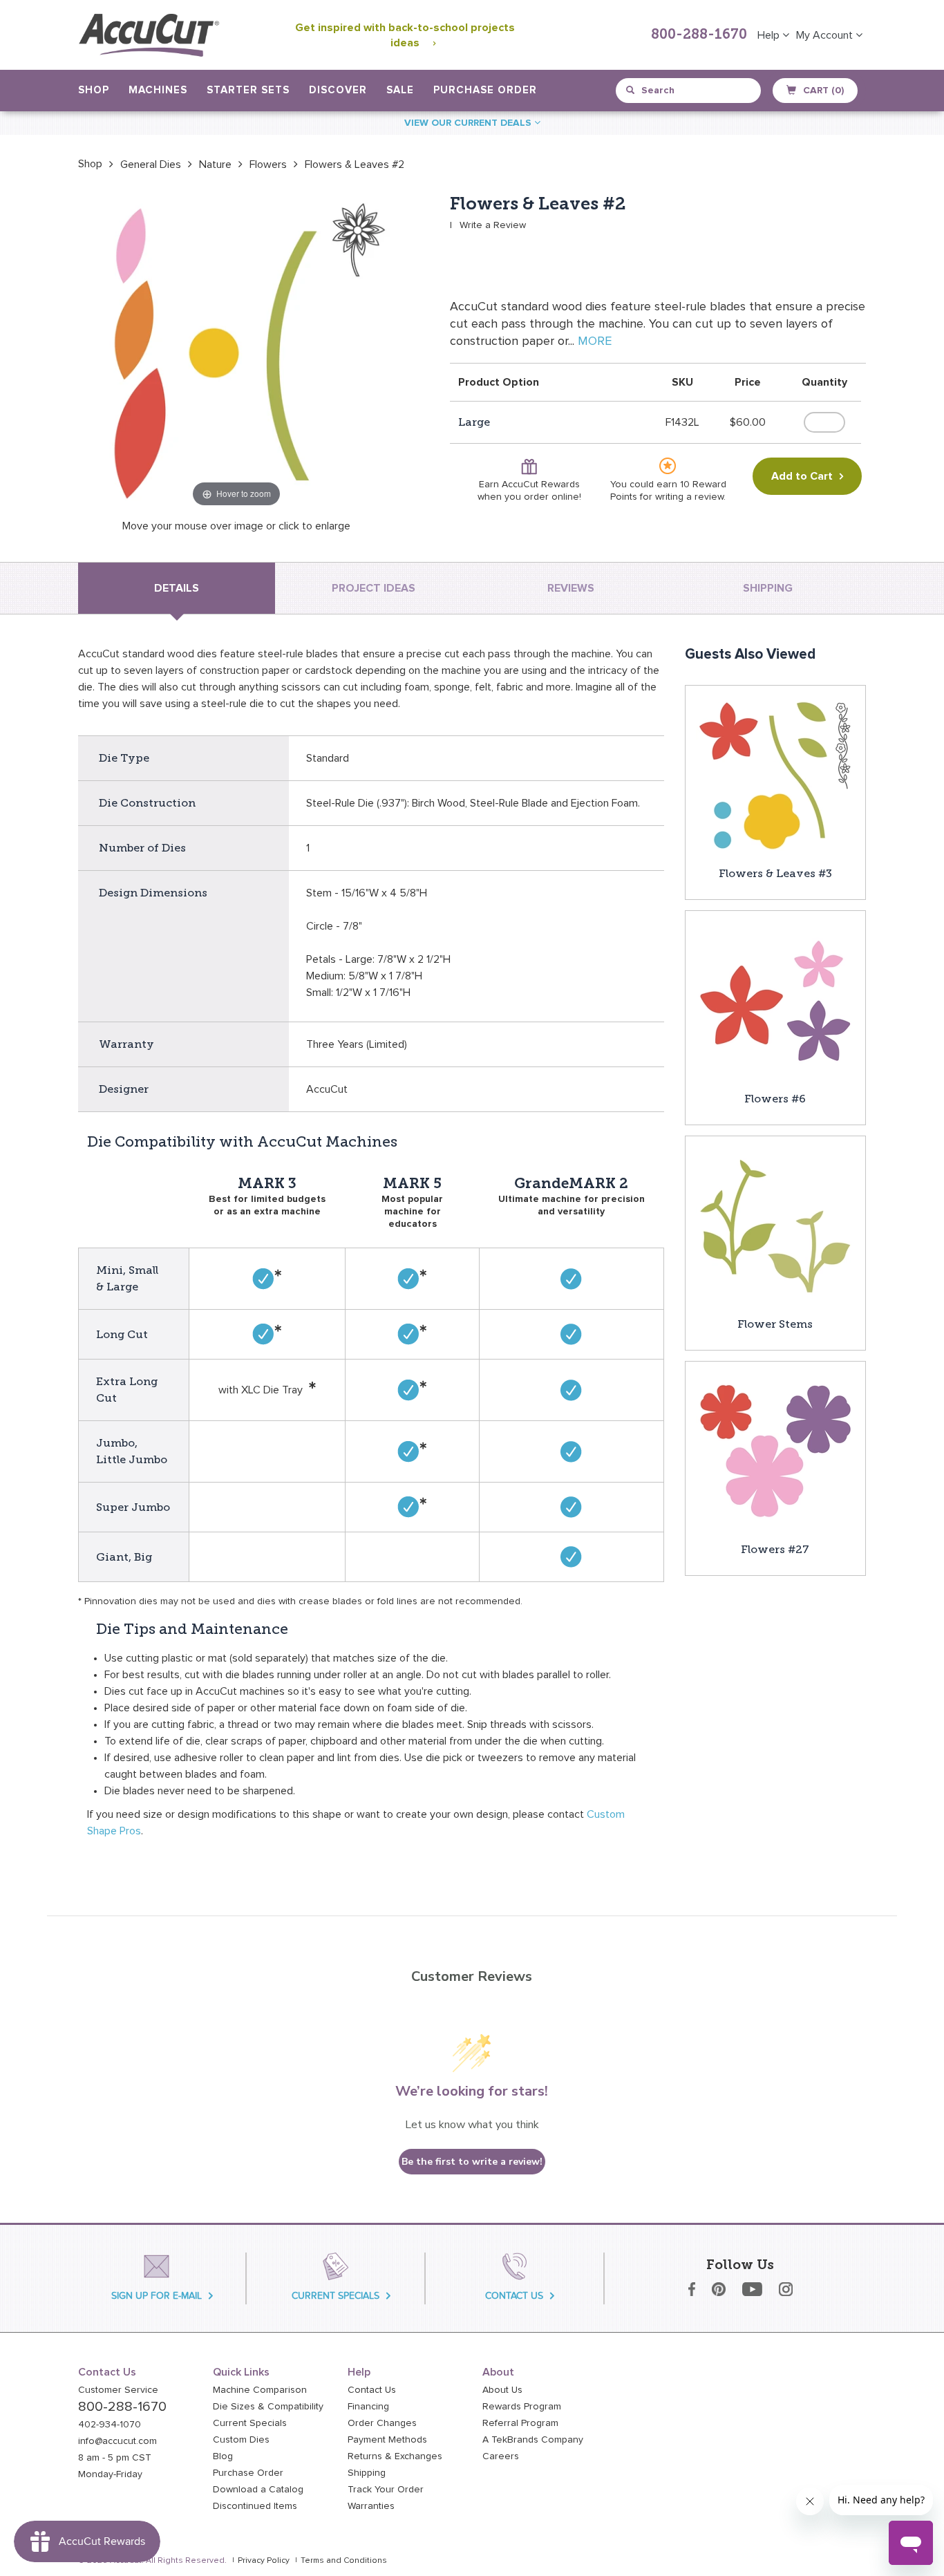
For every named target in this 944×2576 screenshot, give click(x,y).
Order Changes (382, 2423)
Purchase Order (485, 90)
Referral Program (520, 2423)
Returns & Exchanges (395, 2456)
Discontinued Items (255, 2506)
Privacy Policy (264, 2561)
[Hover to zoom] (236, 352)
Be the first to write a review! (472, 2162)
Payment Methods (387, 2440)
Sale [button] (400, 90)
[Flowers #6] (775, 1000)
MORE (595, 341)
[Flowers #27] (775, 1451)
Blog (223, 2456)
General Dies (151, 164)
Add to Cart (802, 476)
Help (770, 35)
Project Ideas (374, 588)
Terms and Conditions (344, 2561)
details (177, 588)
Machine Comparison (260, 2390)
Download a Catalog (258, 2490)
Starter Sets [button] (248, 90)
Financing (368, 2407)
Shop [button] (94, 90)
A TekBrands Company (533, 2440)
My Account (826, 35)
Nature (215, 164)
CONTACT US (514, 2296)
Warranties (371, 2506)
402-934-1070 (110, 2425)
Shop (90, 164)
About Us (502, 2390)
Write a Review (493, 225)
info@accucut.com (117, 2441)
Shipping (367, 2473)
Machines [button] (158, 90)
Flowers (268, 164)
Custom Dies (241, 2440)
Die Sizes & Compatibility (268, 2407)
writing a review (689, 497)
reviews (571, 588)
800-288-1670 (699, 35)
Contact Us (372, 2390)
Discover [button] (338, 90)
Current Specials (250, 2423)
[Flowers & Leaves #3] (775, 775)
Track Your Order (386, 2490)
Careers (501, 2456)
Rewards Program (522, 2407)
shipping (768, 588)
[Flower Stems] (775, 1225)
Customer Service (118, 2390)
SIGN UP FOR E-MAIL (157, 2296)
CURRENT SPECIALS (336, 2296)
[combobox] (689, 91)
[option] (90, 164)
